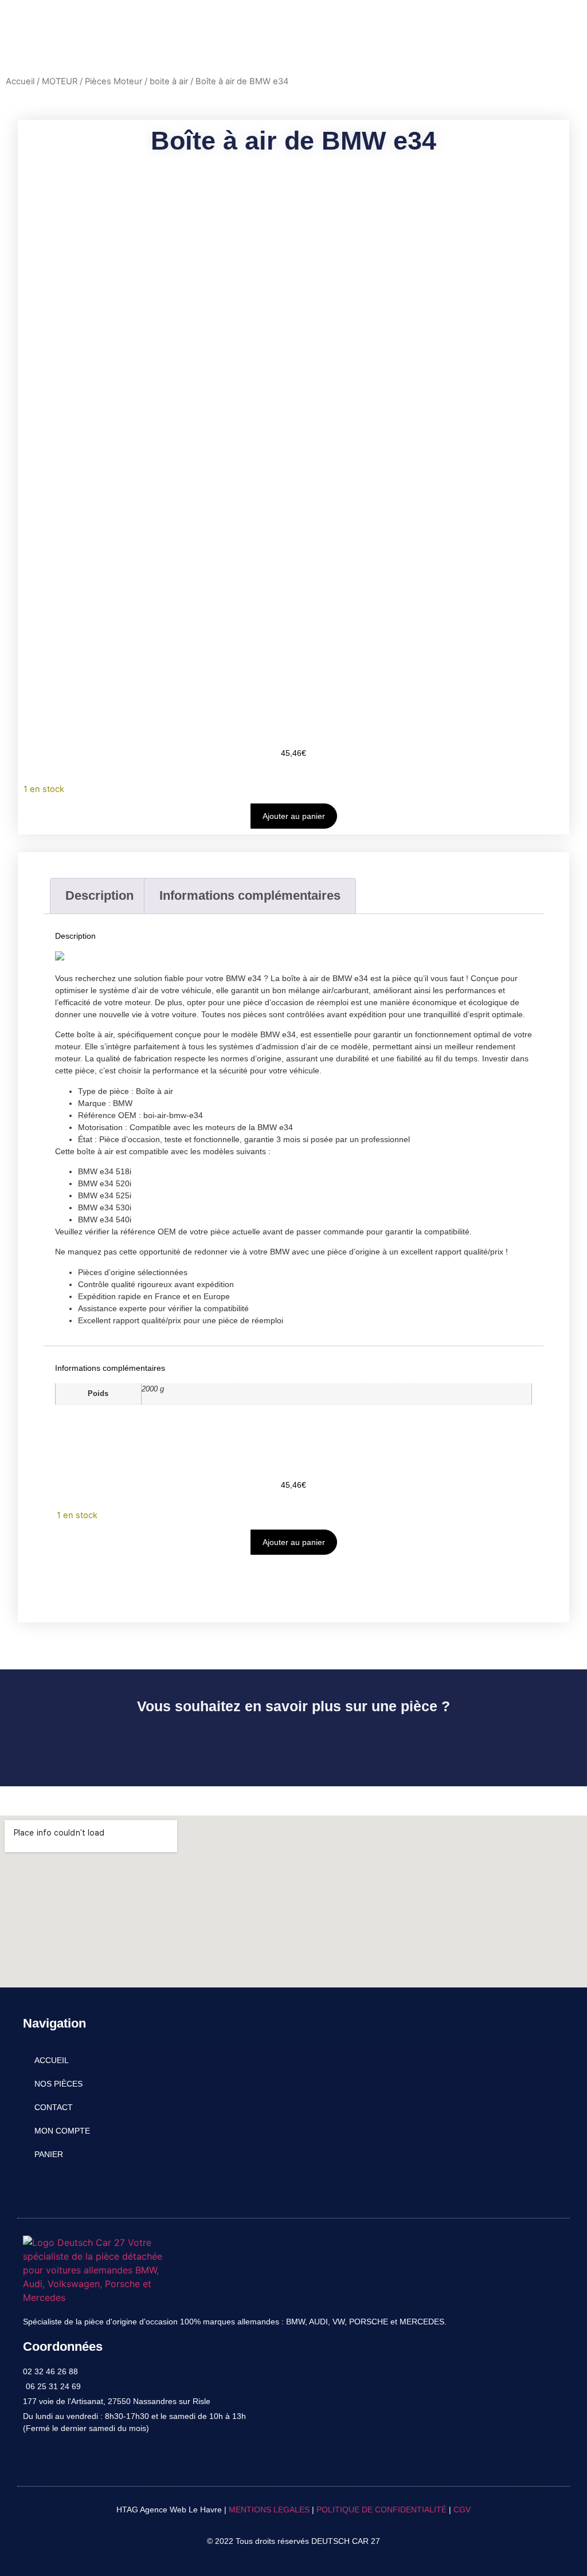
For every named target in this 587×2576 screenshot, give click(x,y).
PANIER (49, 2154)
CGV (462, 2510)
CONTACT (54, 2107)
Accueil (20, 81)
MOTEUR (60, 81)
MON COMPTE (62, 2131)
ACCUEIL (52, 2060)
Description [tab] (99, 895)
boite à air (169, 81)
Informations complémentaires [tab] (250, 895)
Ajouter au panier (294, 816)
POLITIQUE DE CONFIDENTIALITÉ (381, 2510)
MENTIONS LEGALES (269, 2510)
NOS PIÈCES (58, 2084)
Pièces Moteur (114, 81)
